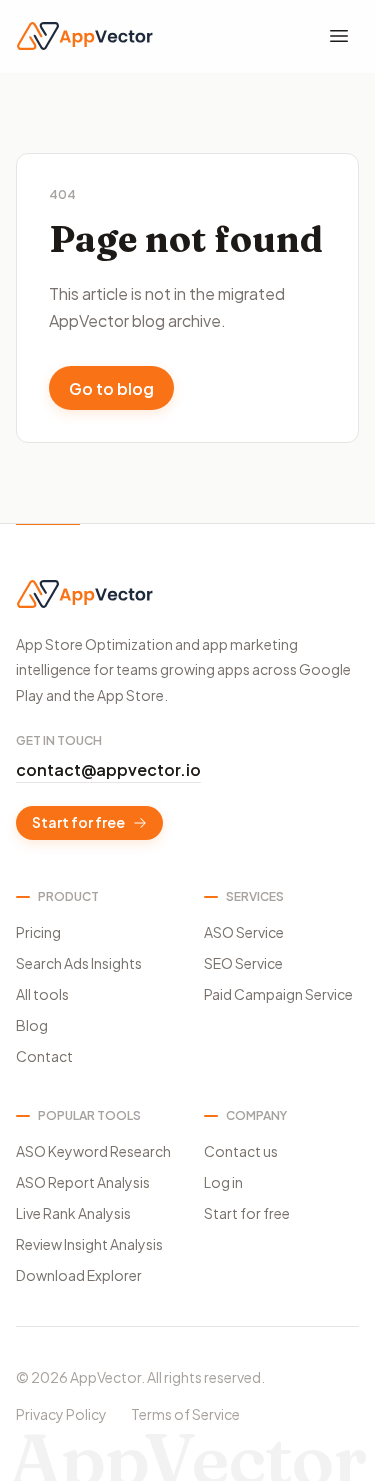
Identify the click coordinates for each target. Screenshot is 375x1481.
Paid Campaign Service (278, 994)
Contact (44, 1056)
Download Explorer (79, 1275)
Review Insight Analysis (89, 1244)
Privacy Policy (61, 1414)
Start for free (78, 822)
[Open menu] (339, 36)
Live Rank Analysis (73, 1213)
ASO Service (244, 932)
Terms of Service (185, 1414)
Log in (223, 1182)
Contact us (241, 1151)
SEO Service (243, 963)
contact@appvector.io (108, 769)
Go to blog (111, 388)
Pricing (38, 932)
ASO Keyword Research (93, 1151)
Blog (32, 1025)
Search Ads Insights (79, 963)
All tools (42, 994)
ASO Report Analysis (83, 1182)
